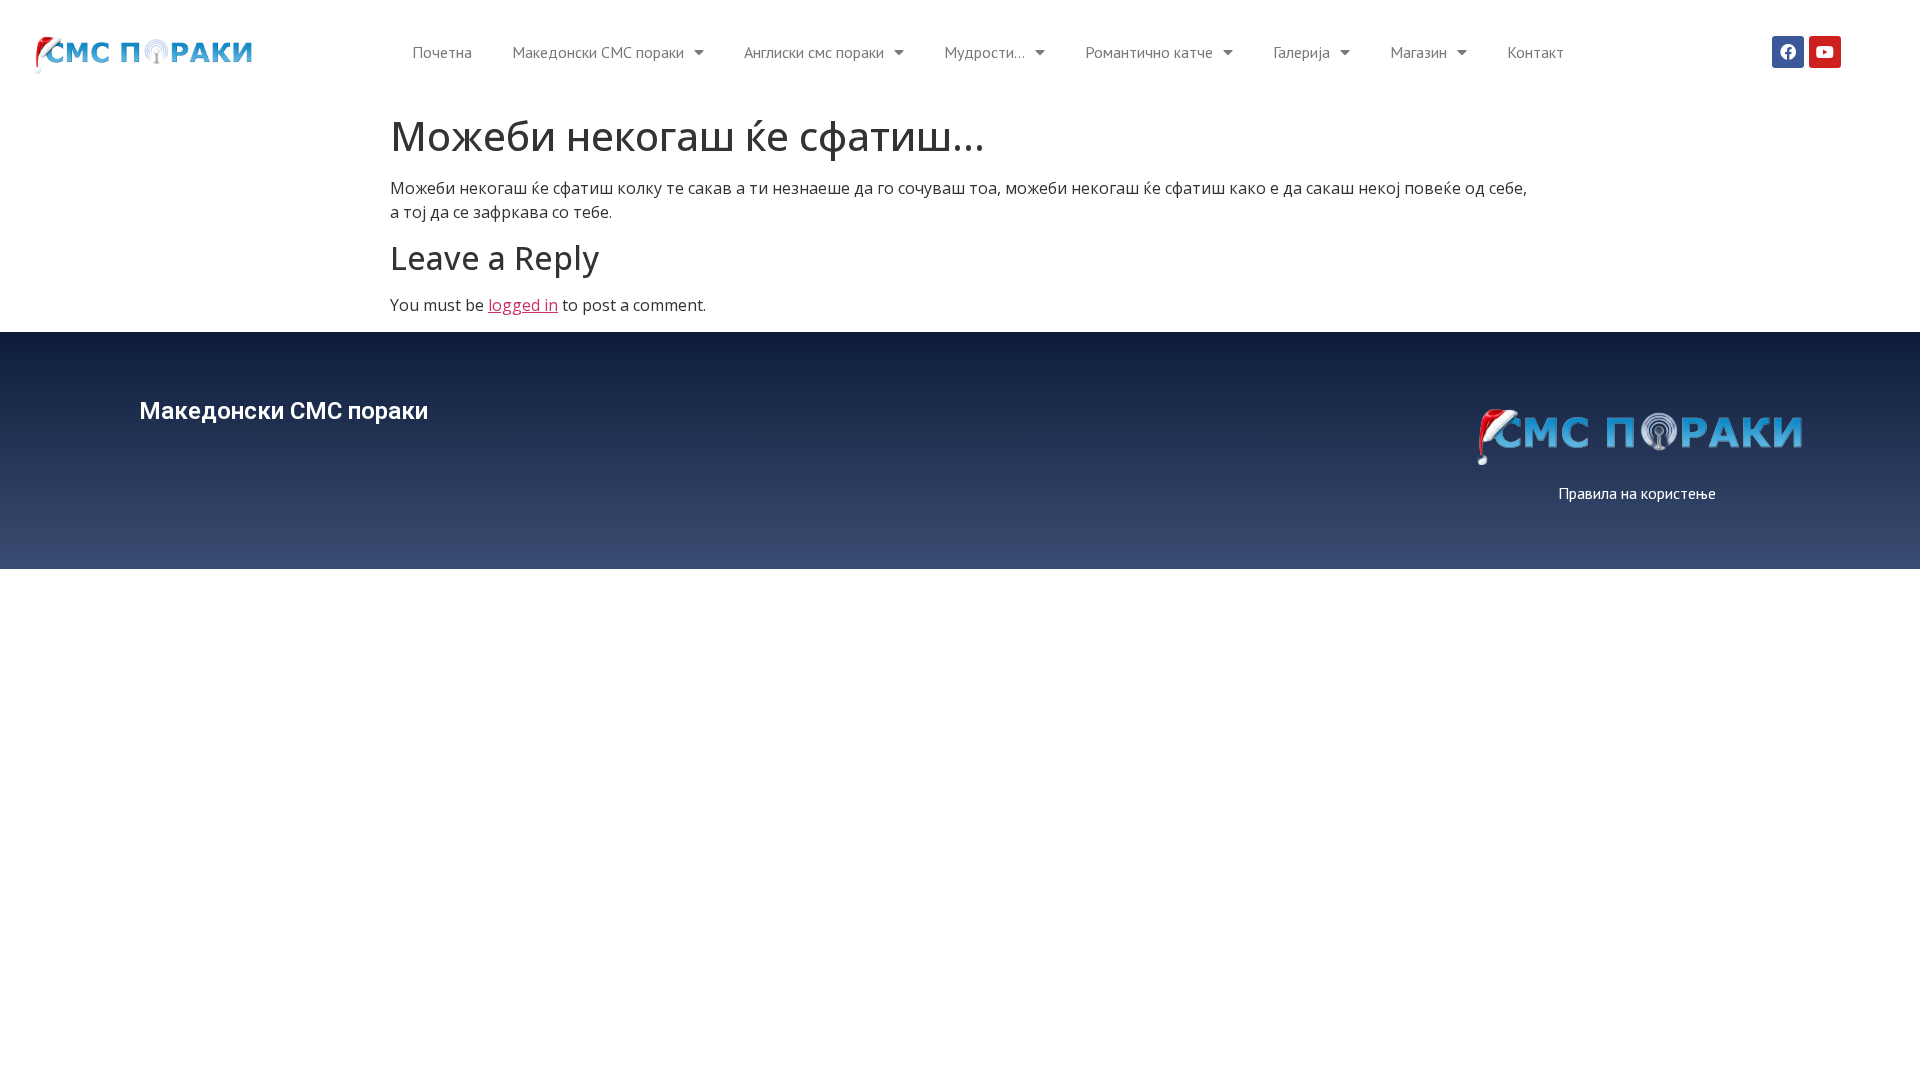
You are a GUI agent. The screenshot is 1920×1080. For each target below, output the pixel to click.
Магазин (1418, 52)
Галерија (1301, 52)
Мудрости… (984, 52)
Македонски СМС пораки (598, 52)
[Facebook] (1788, 52)
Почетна (442, 52)
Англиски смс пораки (814, 52)
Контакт (1535, 52)
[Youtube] (1825, 52)
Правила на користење (1637, 493)
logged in (523, 305)
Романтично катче (1149, 52)
